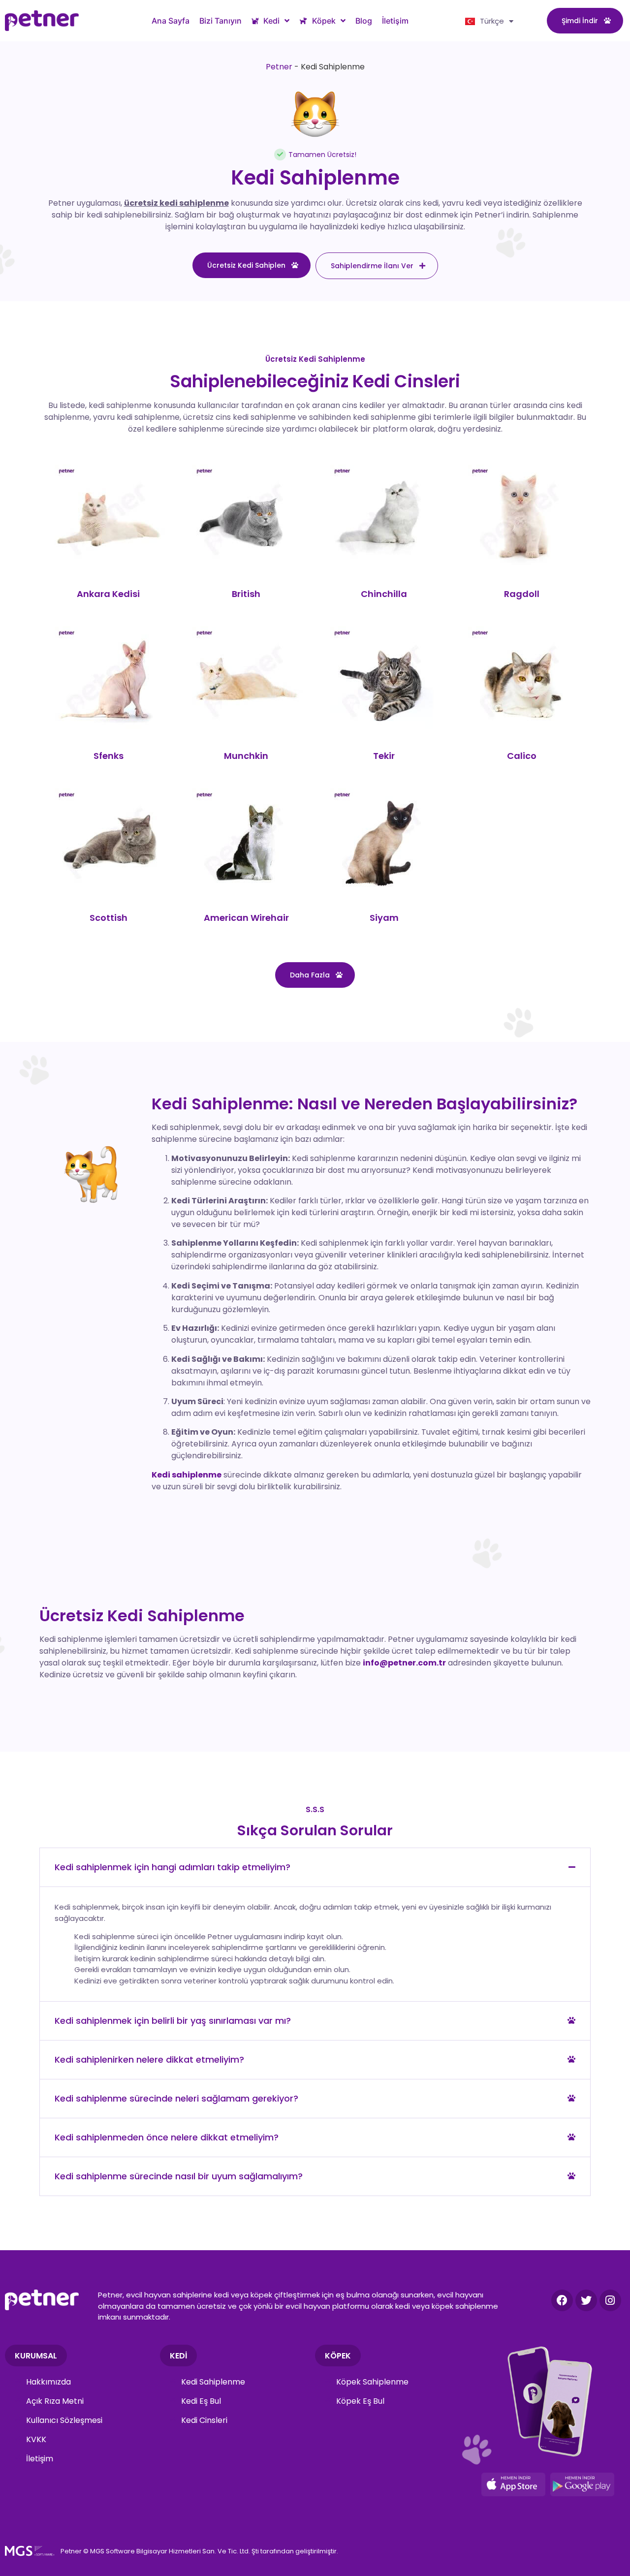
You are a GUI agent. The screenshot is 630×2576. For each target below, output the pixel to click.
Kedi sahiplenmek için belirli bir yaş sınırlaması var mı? (173, 2021)
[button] (315, 1867)
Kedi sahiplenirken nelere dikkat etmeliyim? (149, 2059)
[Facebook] (562, 2300)
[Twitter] (586, 2300)
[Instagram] (610, 2300)
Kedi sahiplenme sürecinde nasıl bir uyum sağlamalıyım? (179, 2176)
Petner (279, 67)
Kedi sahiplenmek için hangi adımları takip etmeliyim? (173, 1867)
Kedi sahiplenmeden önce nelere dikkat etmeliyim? (167, 2137)
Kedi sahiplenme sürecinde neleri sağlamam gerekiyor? (176, 2098)
